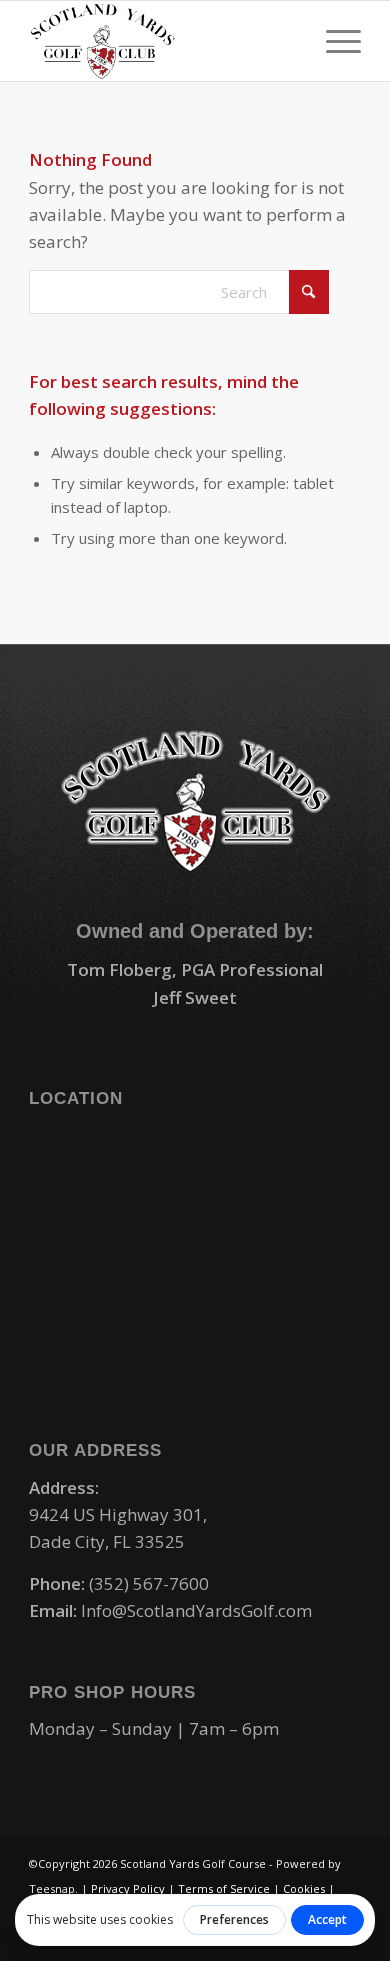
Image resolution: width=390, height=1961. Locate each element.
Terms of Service (224, 1888)
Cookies (304, 1888)
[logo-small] (161, 41)
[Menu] (333, 41)
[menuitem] (333, 41)
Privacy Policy (128, 1888)
